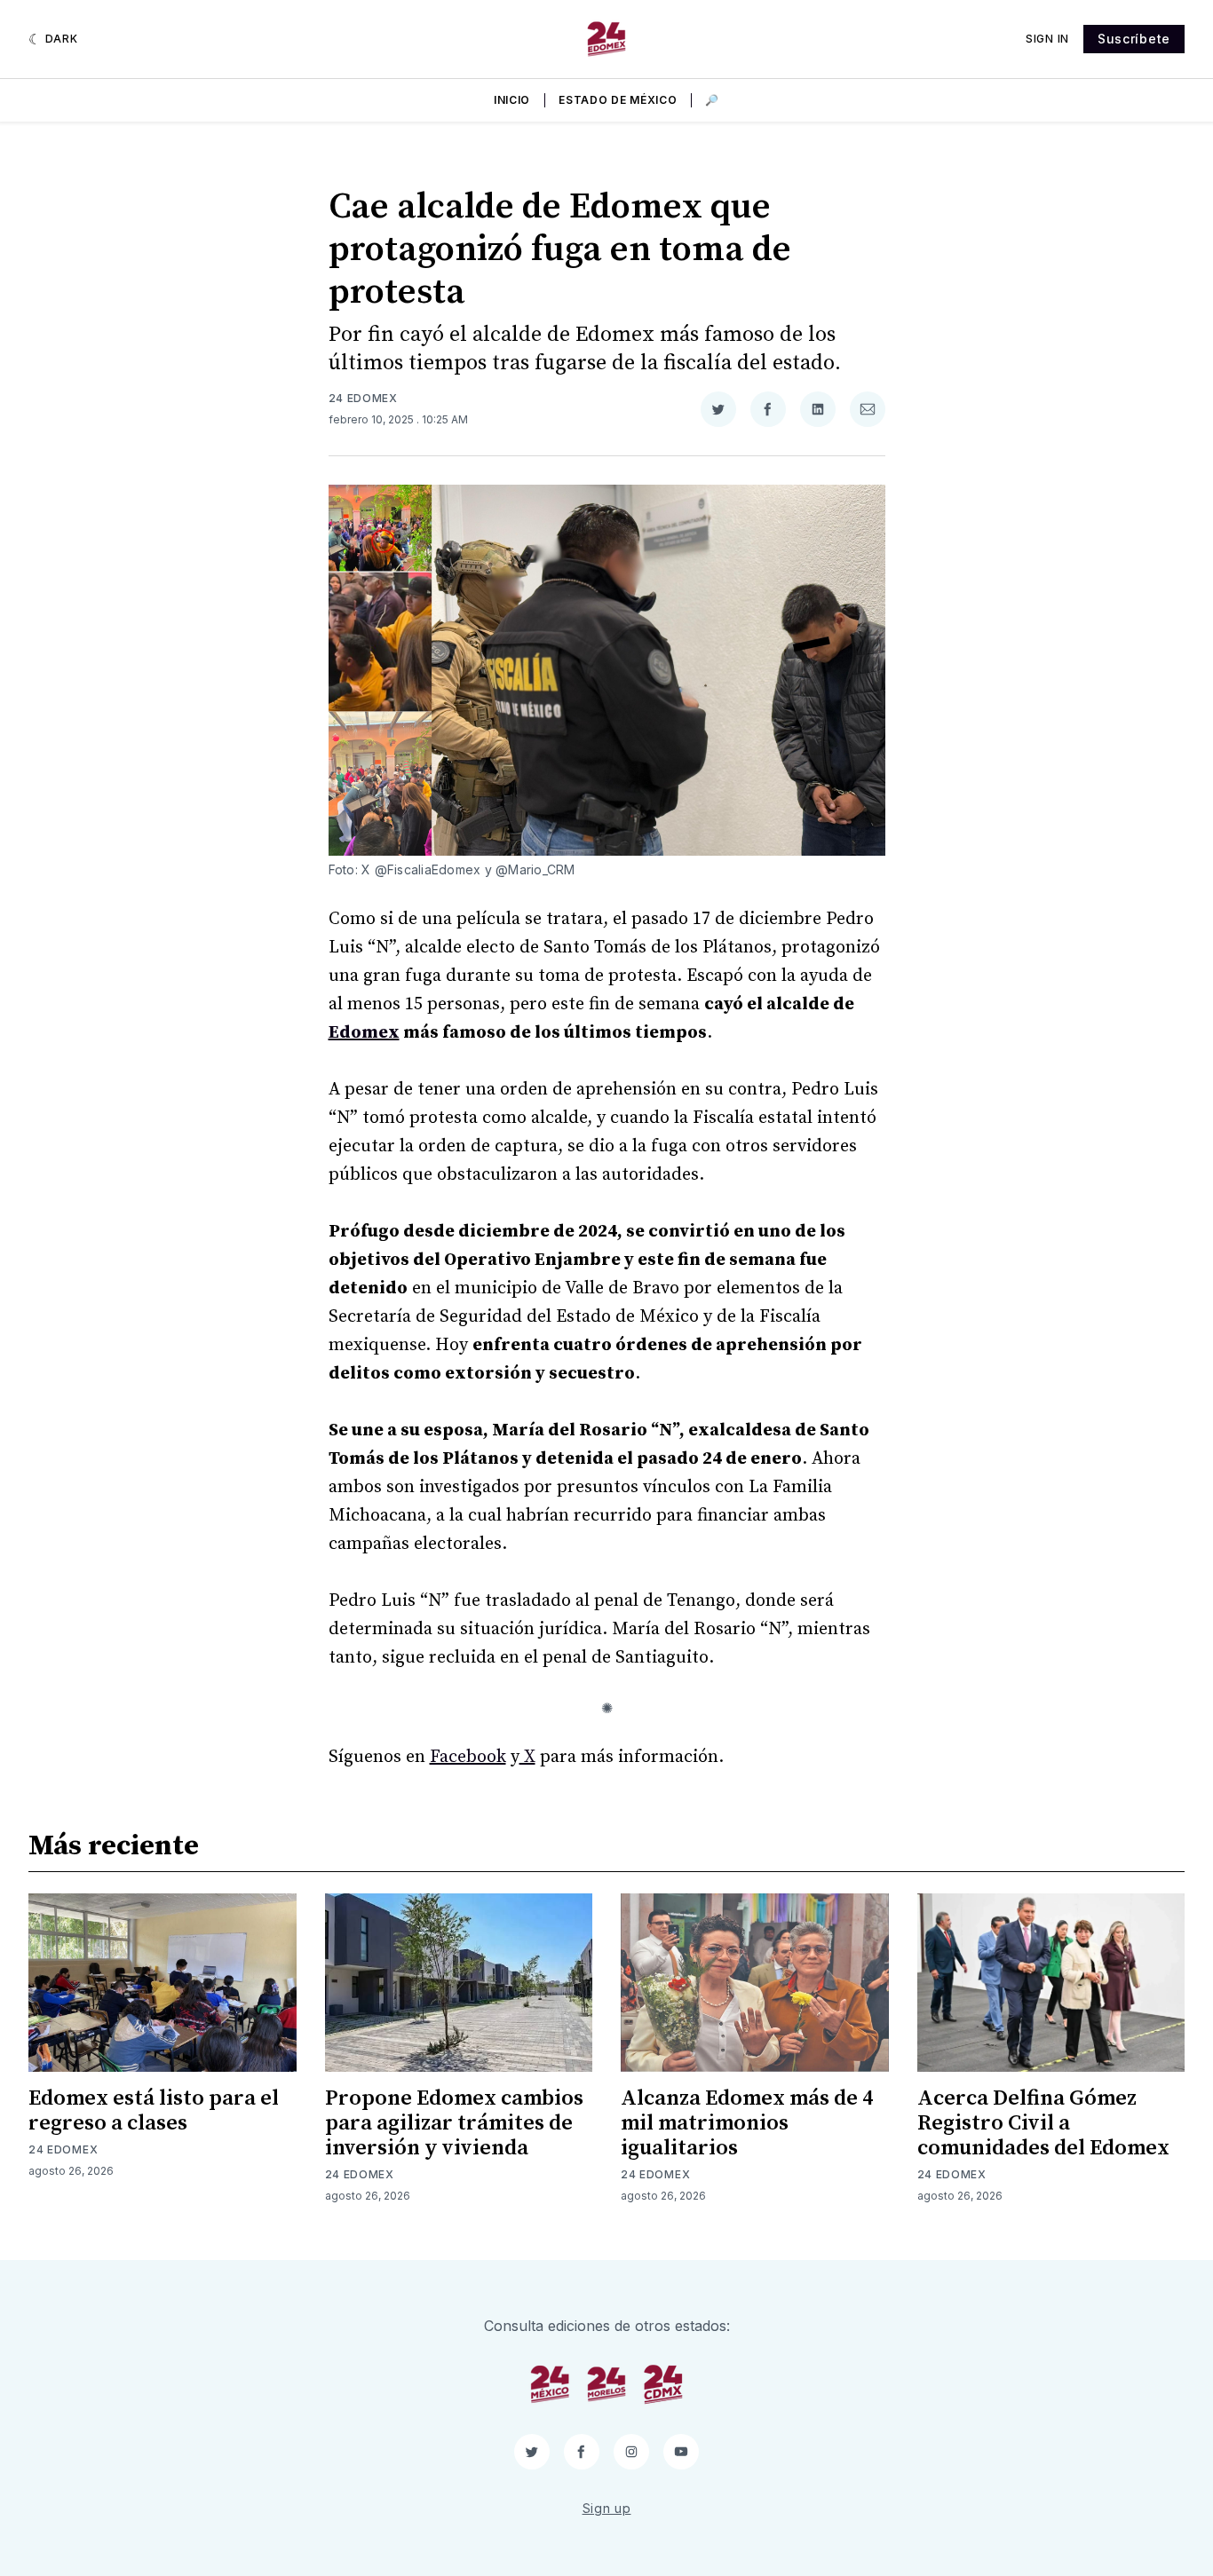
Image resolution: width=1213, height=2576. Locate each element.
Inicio (512, 100)
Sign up (607, 2508)
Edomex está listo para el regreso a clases (154, 2111)
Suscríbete (1134, 39)
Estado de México (618, 100)
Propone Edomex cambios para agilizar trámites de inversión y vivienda (454, 2123)
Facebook (468, 1757)
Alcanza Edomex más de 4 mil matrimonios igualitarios (747, 2123)
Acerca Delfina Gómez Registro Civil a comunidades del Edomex (1043, 2123)
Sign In (1047, 39)
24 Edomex (363, 398)
